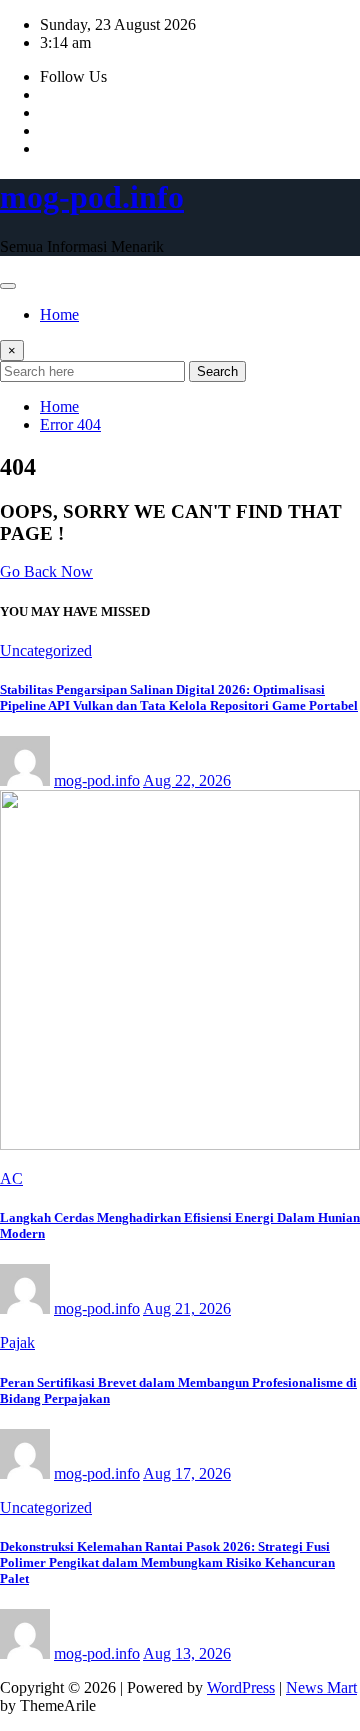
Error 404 (70, 424)
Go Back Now (46, 571)
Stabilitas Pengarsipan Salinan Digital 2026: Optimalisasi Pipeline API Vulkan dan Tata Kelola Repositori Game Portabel (179, 697)
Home (59, 314)
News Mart (321, 1687)
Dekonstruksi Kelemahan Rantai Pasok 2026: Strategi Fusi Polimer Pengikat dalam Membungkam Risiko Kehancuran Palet (167, 1562)
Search (217, 371)
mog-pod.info (92, 197)
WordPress (241, 1687)
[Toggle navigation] (8, 286)
